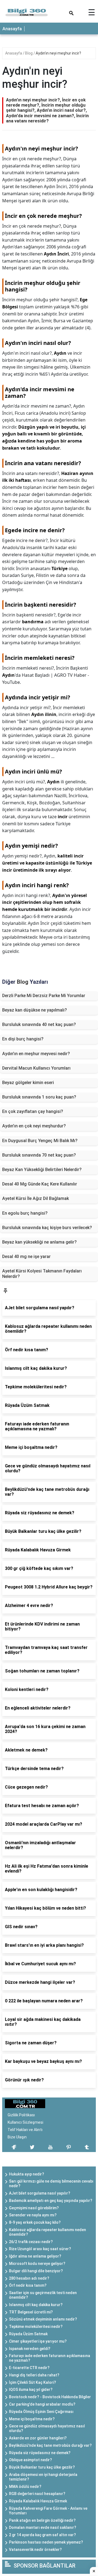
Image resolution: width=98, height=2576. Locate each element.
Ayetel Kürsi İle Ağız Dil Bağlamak (36, 1198)
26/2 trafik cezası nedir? (31, 2242)
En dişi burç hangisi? (23, 1039)
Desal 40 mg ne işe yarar (26, 1257)
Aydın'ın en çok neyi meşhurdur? (34, 1126)
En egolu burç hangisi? (25, 1213)
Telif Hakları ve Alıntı (25, 2130)
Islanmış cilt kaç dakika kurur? (36, 2305)
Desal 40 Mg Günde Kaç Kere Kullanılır (40, 1184)
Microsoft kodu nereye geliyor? (37, 2264)
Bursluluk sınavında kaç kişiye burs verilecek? (47, 1228)
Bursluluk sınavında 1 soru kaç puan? (39, 1097)
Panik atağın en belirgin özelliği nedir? (42, 2520)
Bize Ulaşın (17, 2137)
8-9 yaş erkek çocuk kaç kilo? (35, 2222)
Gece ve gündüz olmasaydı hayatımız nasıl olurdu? (47, 2428)
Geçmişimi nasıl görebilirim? (34, 2208)
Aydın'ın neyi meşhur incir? (58, 53)
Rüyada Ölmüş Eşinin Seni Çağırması (41, 2412)
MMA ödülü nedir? (25, 2487)
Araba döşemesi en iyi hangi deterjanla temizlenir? (43, 2477)
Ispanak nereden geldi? (30, 2349)
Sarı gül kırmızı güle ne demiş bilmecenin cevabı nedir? (51, 2184)
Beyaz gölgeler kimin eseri (28, 1083)
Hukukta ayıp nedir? (27, 2174)
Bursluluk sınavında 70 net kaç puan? (39, 1155)
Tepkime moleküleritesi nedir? (36, 2327)
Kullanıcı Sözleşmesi (25, 2122)
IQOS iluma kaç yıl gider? (31, 2390)
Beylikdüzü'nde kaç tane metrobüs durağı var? (50, 2445)
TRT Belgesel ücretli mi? (31, 2312)
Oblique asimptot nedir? (30, 2460)
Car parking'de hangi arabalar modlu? (42, 2404)
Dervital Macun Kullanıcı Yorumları (36, 1068)
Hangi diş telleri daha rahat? (34, 2375)
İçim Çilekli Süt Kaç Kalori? (33, 2382)
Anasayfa (12, 29)
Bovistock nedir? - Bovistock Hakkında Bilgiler (50, 2397)
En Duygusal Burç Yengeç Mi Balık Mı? (40, 1141)
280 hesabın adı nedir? (29, 2278)
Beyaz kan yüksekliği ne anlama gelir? (39, 1242)
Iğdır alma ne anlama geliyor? (35, 2256)
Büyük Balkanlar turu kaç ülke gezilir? (42, 2467)
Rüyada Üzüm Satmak (28, 2334)
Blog (29, 53)
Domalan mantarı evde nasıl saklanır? (43, 2527)
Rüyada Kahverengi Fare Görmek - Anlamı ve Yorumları (48, 2511)
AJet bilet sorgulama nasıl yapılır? (40, 2193)
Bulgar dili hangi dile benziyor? (36, 2271)
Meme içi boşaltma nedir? (32, 2419)
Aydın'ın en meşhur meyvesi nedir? (36, 1054)
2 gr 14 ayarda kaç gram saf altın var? (42, 2535)
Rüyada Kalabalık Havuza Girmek (38, 2501)
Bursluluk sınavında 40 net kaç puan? (39, 1024)
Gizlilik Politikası (21, 2115)
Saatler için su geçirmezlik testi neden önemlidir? (43, 2295)
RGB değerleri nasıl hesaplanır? (37, 2494)
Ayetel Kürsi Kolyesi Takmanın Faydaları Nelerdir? (42, 1274)
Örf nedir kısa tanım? (28, 2285)
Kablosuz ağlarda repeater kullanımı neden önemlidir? (48, 2232)
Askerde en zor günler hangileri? (38, 2438)
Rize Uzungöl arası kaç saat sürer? (40, 2249)
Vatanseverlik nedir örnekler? (35, 2550)
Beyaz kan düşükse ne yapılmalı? (35, 1010)
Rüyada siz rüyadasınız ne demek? (40, 2453)
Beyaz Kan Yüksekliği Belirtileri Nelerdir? (42, 1170)
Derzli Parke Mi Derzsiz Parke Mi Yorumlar (44, 996)
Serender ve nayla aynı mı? (33, 2215)
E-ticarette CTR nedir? (29, 2368)
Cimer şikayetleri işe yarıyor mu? (38, 2341)
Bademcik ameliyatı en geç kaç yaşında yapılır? (51, 2201)
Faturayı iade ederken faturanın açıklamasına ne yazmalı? (50, 2358)
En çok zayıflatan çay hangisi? (33, 1111)
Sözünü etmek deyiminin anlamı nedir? (43, 2319)
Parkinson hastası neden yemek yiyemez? (46, 2542)
